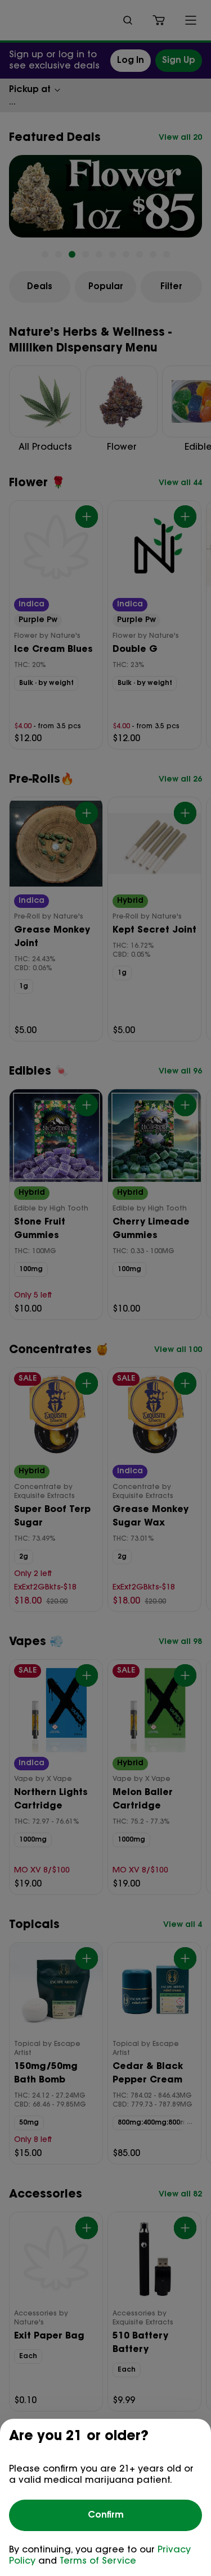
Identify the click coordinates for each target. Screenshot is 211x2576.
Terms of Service (98, 2561)
